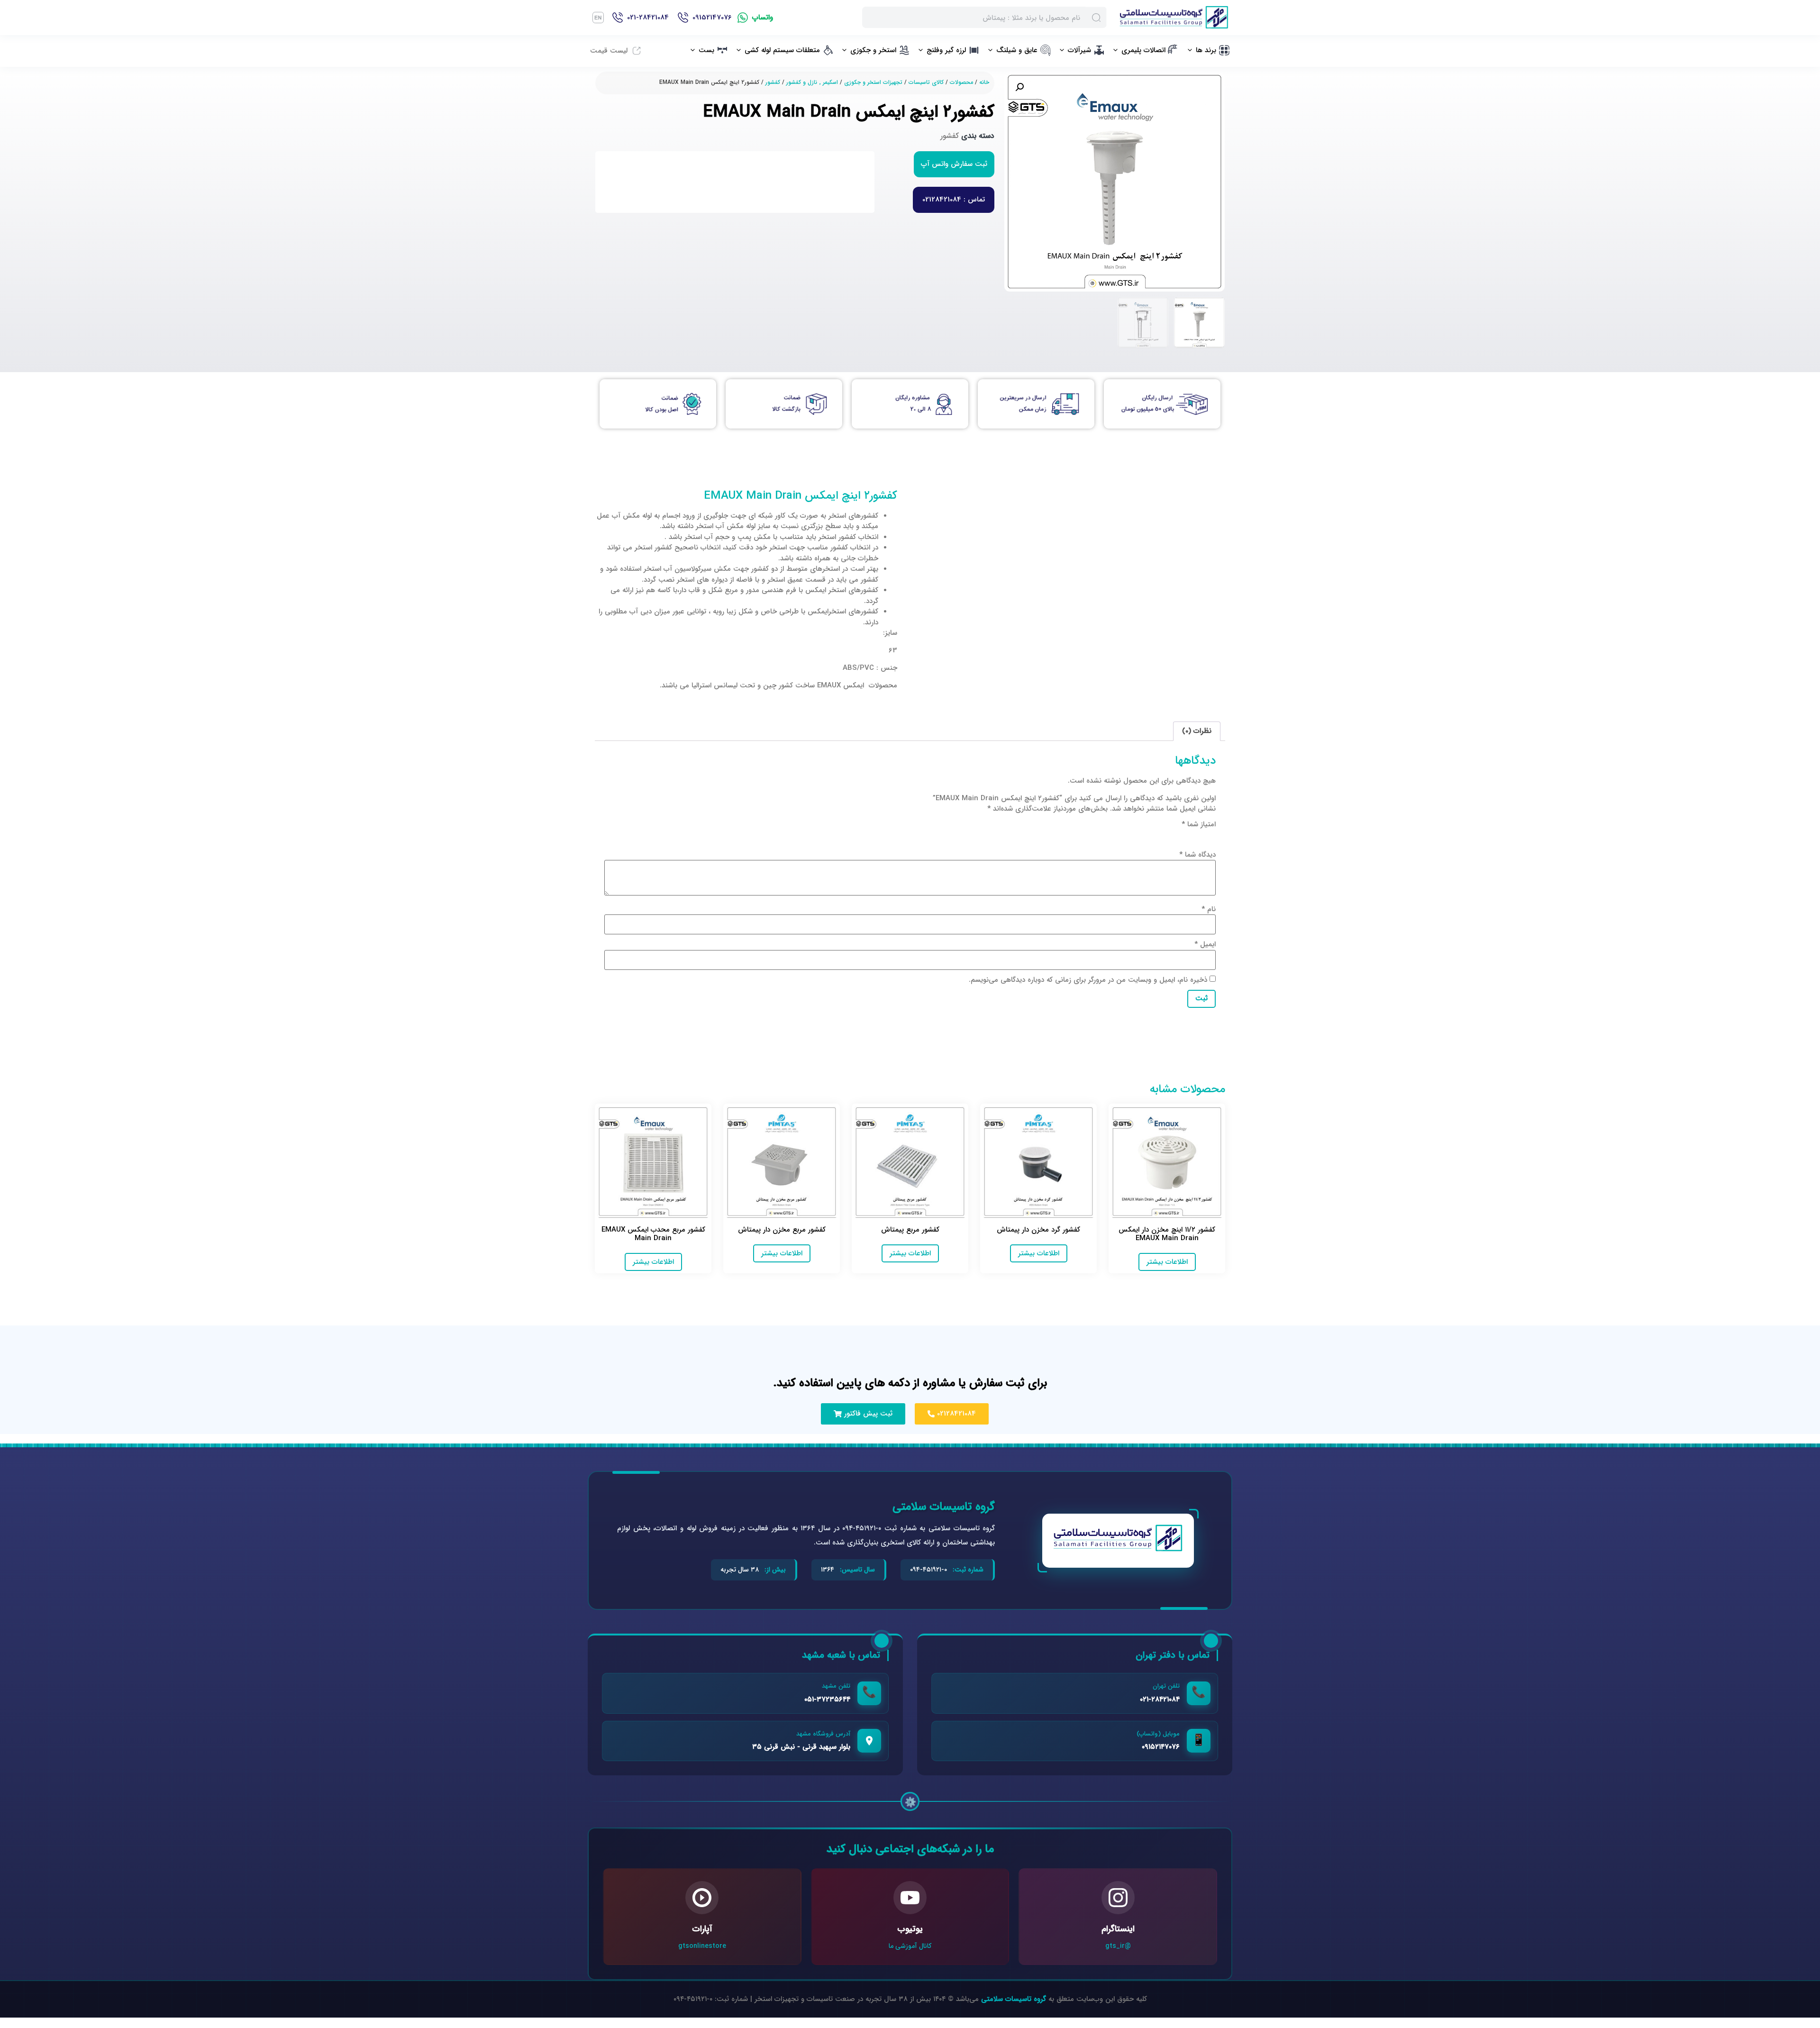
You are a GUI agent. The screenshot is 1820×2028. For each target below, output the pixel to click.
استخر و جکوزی (873, 50)
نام (1209, 909)
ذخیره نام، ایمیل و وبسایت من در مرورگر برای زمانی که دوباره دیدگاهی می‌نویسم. (1088, 980)
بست (706, 50)
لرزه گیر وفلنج (946, 50)
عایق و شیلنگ (1017, 50)
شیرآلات (1079, 50)
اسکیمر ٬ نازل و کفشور (812, 82)
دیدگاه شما (1197, 855)
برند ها (1206, 50)
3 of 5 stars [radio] (1183, 835)
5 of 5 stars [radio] (1155, 835)
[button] (1019, 87)
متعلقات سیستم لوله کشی (782, 50)
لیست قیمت (609, 51)
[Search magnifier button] (1096, 17)
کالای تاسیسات (926, 82)
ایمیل (1205, 945)
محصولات (961, 82)
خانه (984, 82)
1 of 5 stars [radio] (1210, 835)
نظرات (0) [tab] (1197, 731)
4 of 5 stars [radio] (1169, 835)
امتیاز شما (1199, 825)
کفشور (773, 82)
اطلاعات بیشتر (1167, 1262)
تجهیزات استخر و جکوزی (873, 82)
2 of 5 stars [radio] (1196, 835)
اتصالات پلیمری (1143, 50)
